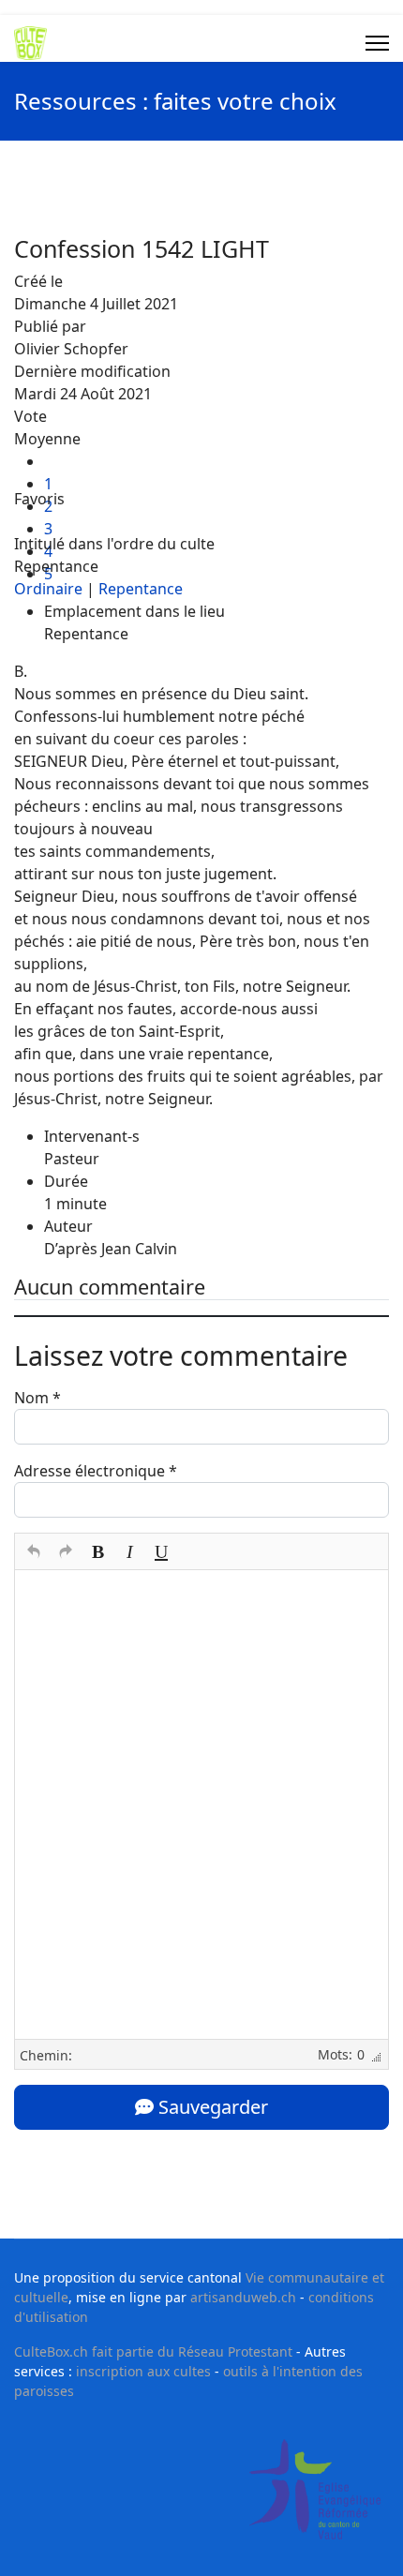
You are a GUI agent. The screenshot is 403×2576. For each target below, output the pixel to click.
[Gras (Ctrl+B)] (97, 1551)
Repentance (141, 589)
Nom (37, 1398)
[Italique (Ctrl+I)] (129, 1551)
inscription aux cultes (143, 2371)
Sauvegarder (211, 2107)
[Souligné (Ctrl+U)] (161, 1551)
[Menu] (377, 43)
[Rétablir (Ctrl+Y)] (66, 1551)
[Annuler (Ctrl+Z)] (34, 1551)
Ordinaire (48, 589)
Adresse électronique (96, 1471)
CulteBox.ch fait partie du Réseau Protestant (153, 2351)
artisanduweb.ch (243, 2297)
